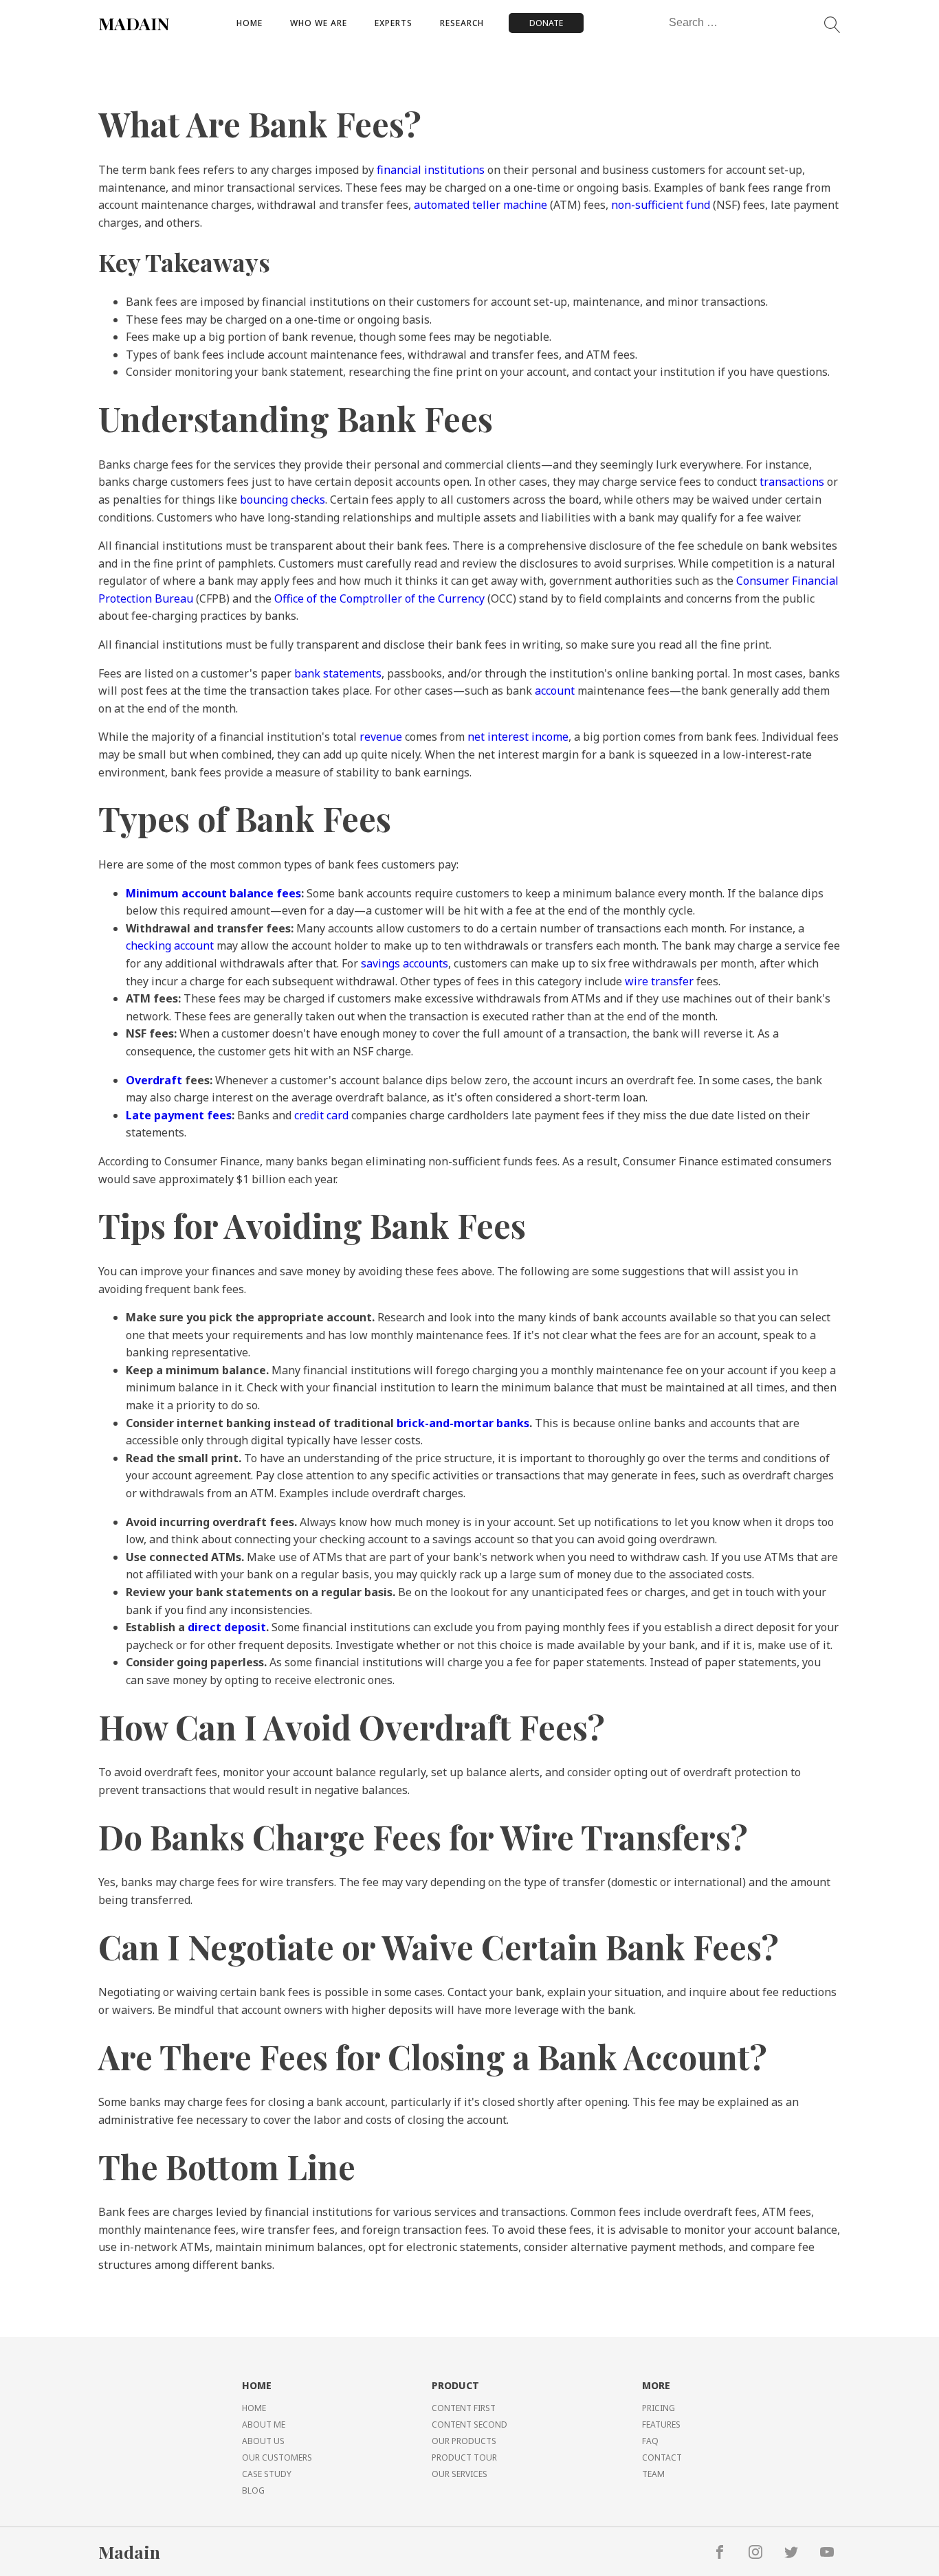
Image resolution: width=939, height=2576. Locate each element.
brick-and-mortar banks (463, 1423)
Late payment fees (179, 1115)
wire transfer (659, 981)
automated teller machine (480, 205)
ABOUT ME (264, 2424)
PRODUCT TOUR (464, 2457)
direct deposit (227, 1627)
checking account (170, 945)
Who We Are (319, 23)
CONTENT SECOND (469, 2424)
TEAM (653, 2474)
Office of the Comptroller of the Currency (379, 598)
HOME (254, 2408)
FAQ (650, 2441)
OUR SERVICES (460, 2474)
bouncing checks (283, 500)
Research (462, 23)
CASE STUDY (267, 2474)
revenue (381, 737)
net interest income (518, 737)
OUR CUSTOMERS (277, 2457)
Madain (129, 2552)
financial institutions (431, 170)
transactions (792, 482)
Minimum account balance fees (213, 893)
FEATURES (661, 2424)
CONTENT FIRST (464, 2408)
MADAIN (134, 23)
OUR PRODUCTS (464, 2441)
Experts (394, 23)
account (555, 691)
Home (250, 23)
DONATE (546, 23)
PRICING (659, 2408)
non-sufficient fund (661, 205)
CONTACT (662, 2457)
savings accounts (405, 963)
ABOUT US (263, 2441)
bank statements (338, 673)
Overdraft (154, 1080)
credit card (321, 1115)
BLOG (253, 2490)
